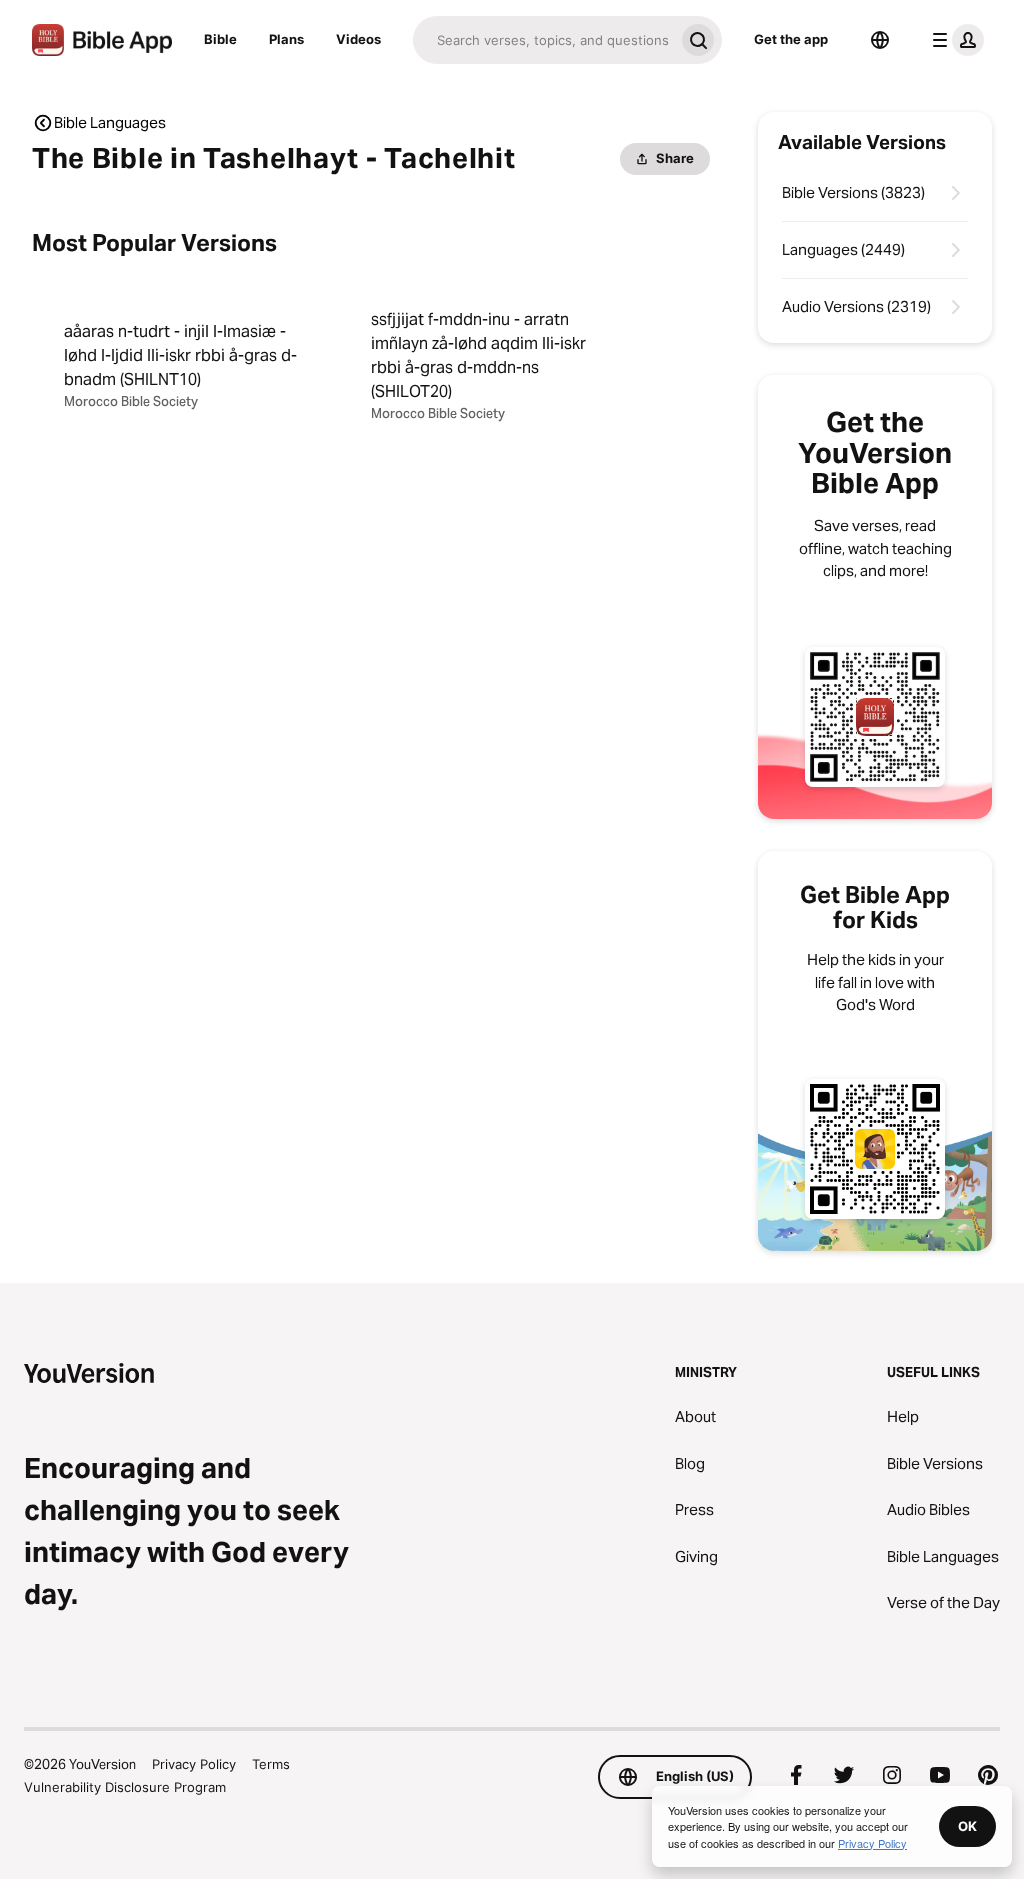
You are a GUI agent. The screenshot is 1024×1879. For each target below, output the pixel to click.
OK (967, 1826)
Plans (286, 39)
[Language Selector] (880, 40)
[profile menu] (954, 40)
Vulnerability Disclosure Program (125, 1787)
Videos (358, 39)
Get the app (791, 39)
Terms (271, 1764)
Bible (220, 39)
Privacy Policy (194, 1764)
